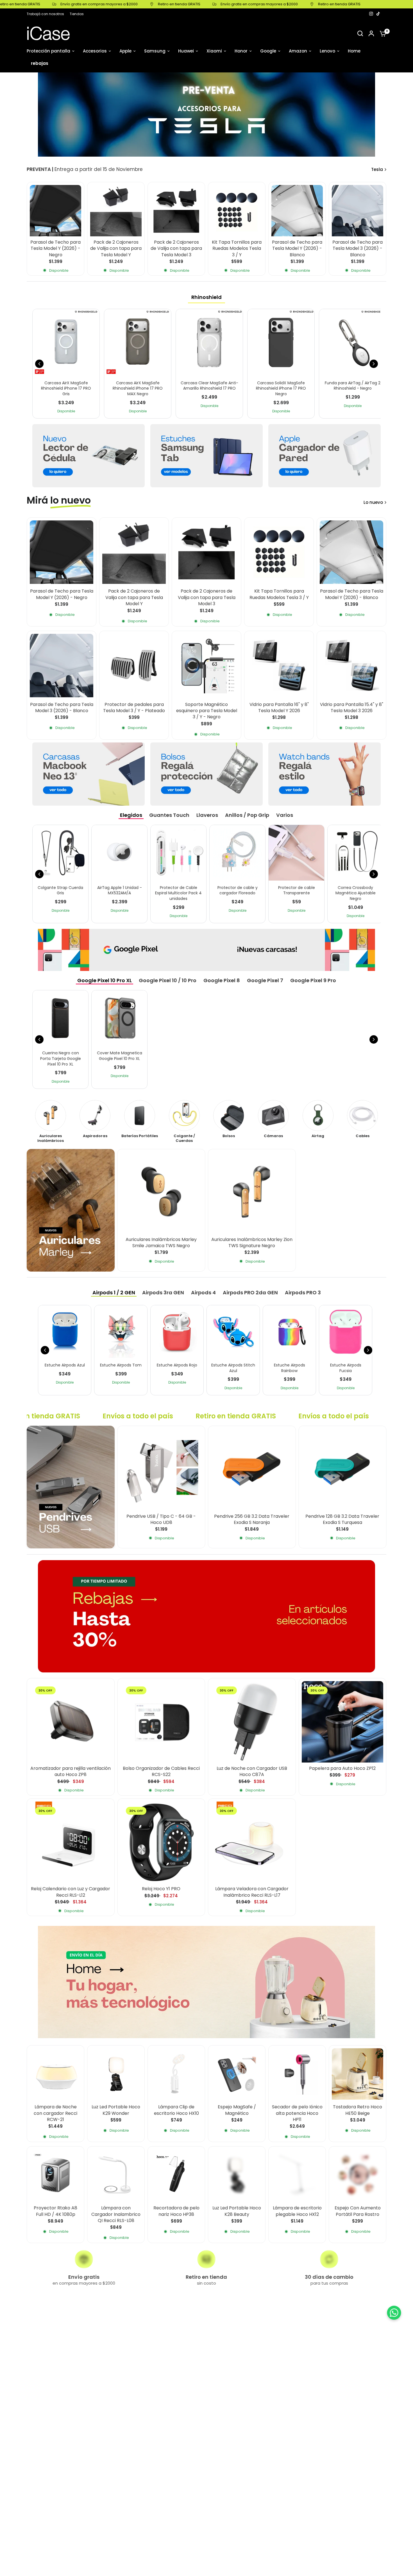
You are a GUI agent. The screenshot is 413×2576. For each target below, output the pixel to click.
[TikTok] (378, 14)
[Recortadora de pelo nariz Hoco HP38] (176, 2175)
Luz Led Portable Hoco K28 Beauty (237, 2211)
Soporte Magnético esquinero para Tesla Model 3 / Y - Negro (207, 711)
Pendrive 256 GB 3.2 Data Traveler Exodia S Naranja (252, 1519)
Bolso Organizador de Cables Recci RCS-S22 (161, 1772)
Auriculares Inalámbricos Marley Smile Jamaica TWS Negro (161, 1242)
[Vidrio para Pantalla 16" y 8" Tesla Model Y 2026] (279, 666)
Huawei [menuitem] (186, 51)
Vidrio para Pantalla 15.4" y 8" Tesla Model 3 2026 (352, 708)
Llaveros (207, 815)
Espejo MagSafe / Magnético (237, 2110)
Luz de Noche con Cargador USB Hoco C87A (252, 1772)
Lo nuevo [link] (373, 502)
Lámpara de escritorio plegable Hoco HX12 (297, 2211)
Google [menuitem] (268, 51)
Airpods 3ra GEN (163, 1292)
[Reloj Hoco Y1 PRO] (161, 1842)
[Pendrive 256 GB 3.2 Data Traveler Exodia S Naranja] (252, 1470)
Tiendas (77, 14)
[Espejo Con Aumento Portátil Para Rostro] (358, 2175)
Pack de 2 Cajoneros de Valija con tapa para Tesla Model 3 (176, 249)
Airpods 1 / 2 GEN (114, 1292)
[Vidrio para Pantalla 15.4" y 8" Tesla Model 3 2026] (351, 666)
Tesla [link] (377, 169)
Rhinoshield (206, 297)
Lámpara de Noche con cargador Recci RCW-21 (55, 2113)
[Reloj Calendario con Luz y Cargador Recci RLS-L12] (71, 1842)
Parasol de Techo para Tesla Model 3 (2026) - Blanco (358, 249)
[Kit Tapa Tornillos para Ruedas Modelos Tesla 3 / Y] (237, 211)
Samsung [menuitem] (155, 51)
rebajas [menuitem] (40, 63)
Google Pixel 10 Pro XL (105, 980)
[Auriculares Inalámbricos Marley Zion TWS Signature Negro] (252, 1193)
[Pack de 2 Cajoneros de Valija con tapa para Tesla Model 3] (176, 211)
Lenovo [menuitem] (327, 51)
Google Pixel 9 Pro (313, 980)
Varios (285, 815)
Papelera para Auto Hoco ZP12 (342, 1768)
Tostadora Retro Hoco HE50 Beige (358, 2110)
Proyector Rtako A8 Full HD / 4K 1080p (55, 2211)
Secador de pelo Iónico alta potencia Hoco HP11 (297, 2113)
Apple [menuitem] (125, 51)
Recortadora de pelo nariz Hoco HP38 (176, 2211)
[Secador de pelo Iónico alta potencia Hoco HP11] (297, 2074)
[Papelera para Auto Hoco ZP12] (343, 1722)
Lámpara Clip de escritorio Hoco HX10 (176, 2110)
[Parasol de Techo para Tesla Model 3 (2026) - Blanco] (358, 211)
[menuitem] (47, 14)
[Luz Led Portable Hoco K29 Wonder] (116, 2074)
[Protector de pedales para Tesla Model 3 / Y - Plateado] (134, 666)
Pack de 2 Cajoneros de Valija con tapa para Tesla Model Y (116, 249)
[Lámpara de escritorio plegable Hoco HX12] (297, 2175)
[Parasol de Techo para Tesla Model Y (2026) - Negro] (55, 211)
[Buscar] (360, 33)
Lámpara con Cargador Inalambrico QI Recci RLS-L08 (116, 2214)
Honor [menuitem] (241, 51)
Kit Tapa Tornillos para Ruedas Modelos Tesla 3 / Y (237, 249)
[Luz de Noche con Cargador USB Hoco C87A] (252, 1722)
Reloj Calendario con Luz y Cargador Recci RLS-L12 (71, 1892)
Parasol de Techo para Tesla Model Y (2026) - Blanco (297, 249)
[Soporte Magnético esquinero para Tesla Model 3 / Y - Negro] (206, 666)
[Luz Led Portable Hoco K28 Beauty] (237, 2175)
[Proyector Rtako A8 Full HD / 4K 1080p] (55, 2175)
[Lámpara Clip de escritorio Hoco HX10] (176, 2074)
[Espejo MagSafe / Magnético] (237, 2074)
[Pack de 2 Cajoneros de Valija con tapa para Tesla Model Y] (116, 211)
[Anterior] (39, 364)
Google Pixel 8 (222, 980)
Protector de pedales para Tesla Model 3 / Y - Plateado (134, 708)
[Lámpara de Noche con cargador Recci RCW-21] (55, 2074)
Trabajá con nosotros (45, 14)
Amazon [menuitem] (298, 51)
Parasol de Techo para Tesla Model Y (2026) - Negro (55, 249)
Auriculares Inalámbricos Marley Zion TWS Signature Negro (252, 1242)
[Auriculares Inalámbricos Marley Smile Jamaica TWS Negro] (161, 1193)
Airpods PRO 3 (303, 1292)
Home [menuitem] (354, 51)
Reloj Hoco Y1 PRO (161, 1889)
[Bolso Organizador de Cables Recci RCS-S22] (161, 1722)
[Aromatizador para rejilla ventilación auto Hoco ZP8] (71, 1722)
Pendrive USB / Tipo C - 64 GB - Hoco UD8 (161, 1519)
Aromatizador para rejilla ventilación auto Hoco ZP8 (71, 1772)
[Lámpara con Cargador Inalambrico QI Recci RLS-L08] (116, 2175)
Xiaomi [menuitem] (214, 51)
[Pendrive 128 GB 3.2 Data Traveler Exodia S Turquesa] (343, 1470)
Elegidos (131, 815)
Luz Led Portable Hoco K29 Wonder (116, 2110)
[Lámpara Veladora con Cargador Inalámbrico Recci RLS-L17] (252, 1842)
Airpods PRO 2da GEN (250, 1292)
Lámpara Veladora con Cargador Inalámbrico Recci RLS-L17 (252, 1892)
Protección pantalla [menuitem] (48, 51)
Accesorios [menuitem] (95, 51)
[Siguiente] (374, 364)
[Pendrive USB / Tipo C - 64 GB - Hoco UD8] (161, 1470)
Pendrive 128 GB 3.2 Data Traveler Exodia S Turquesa (342, 1519)
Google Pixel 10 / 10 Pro (168, 980)
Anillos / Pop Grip (247, 815)
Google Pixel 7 (265, 980)
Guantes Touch (169, 815)
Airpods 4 (203, 1292)
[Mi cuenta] (371, 33)
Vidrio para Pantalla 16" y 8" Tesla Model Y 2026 (279, 708)
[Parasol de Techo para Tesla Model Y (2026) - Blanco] (297, 211)
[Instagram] (371, 14)
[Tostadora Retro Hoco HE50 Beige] (358, 2074)
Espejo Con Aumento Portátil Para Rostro (358, 2211)
